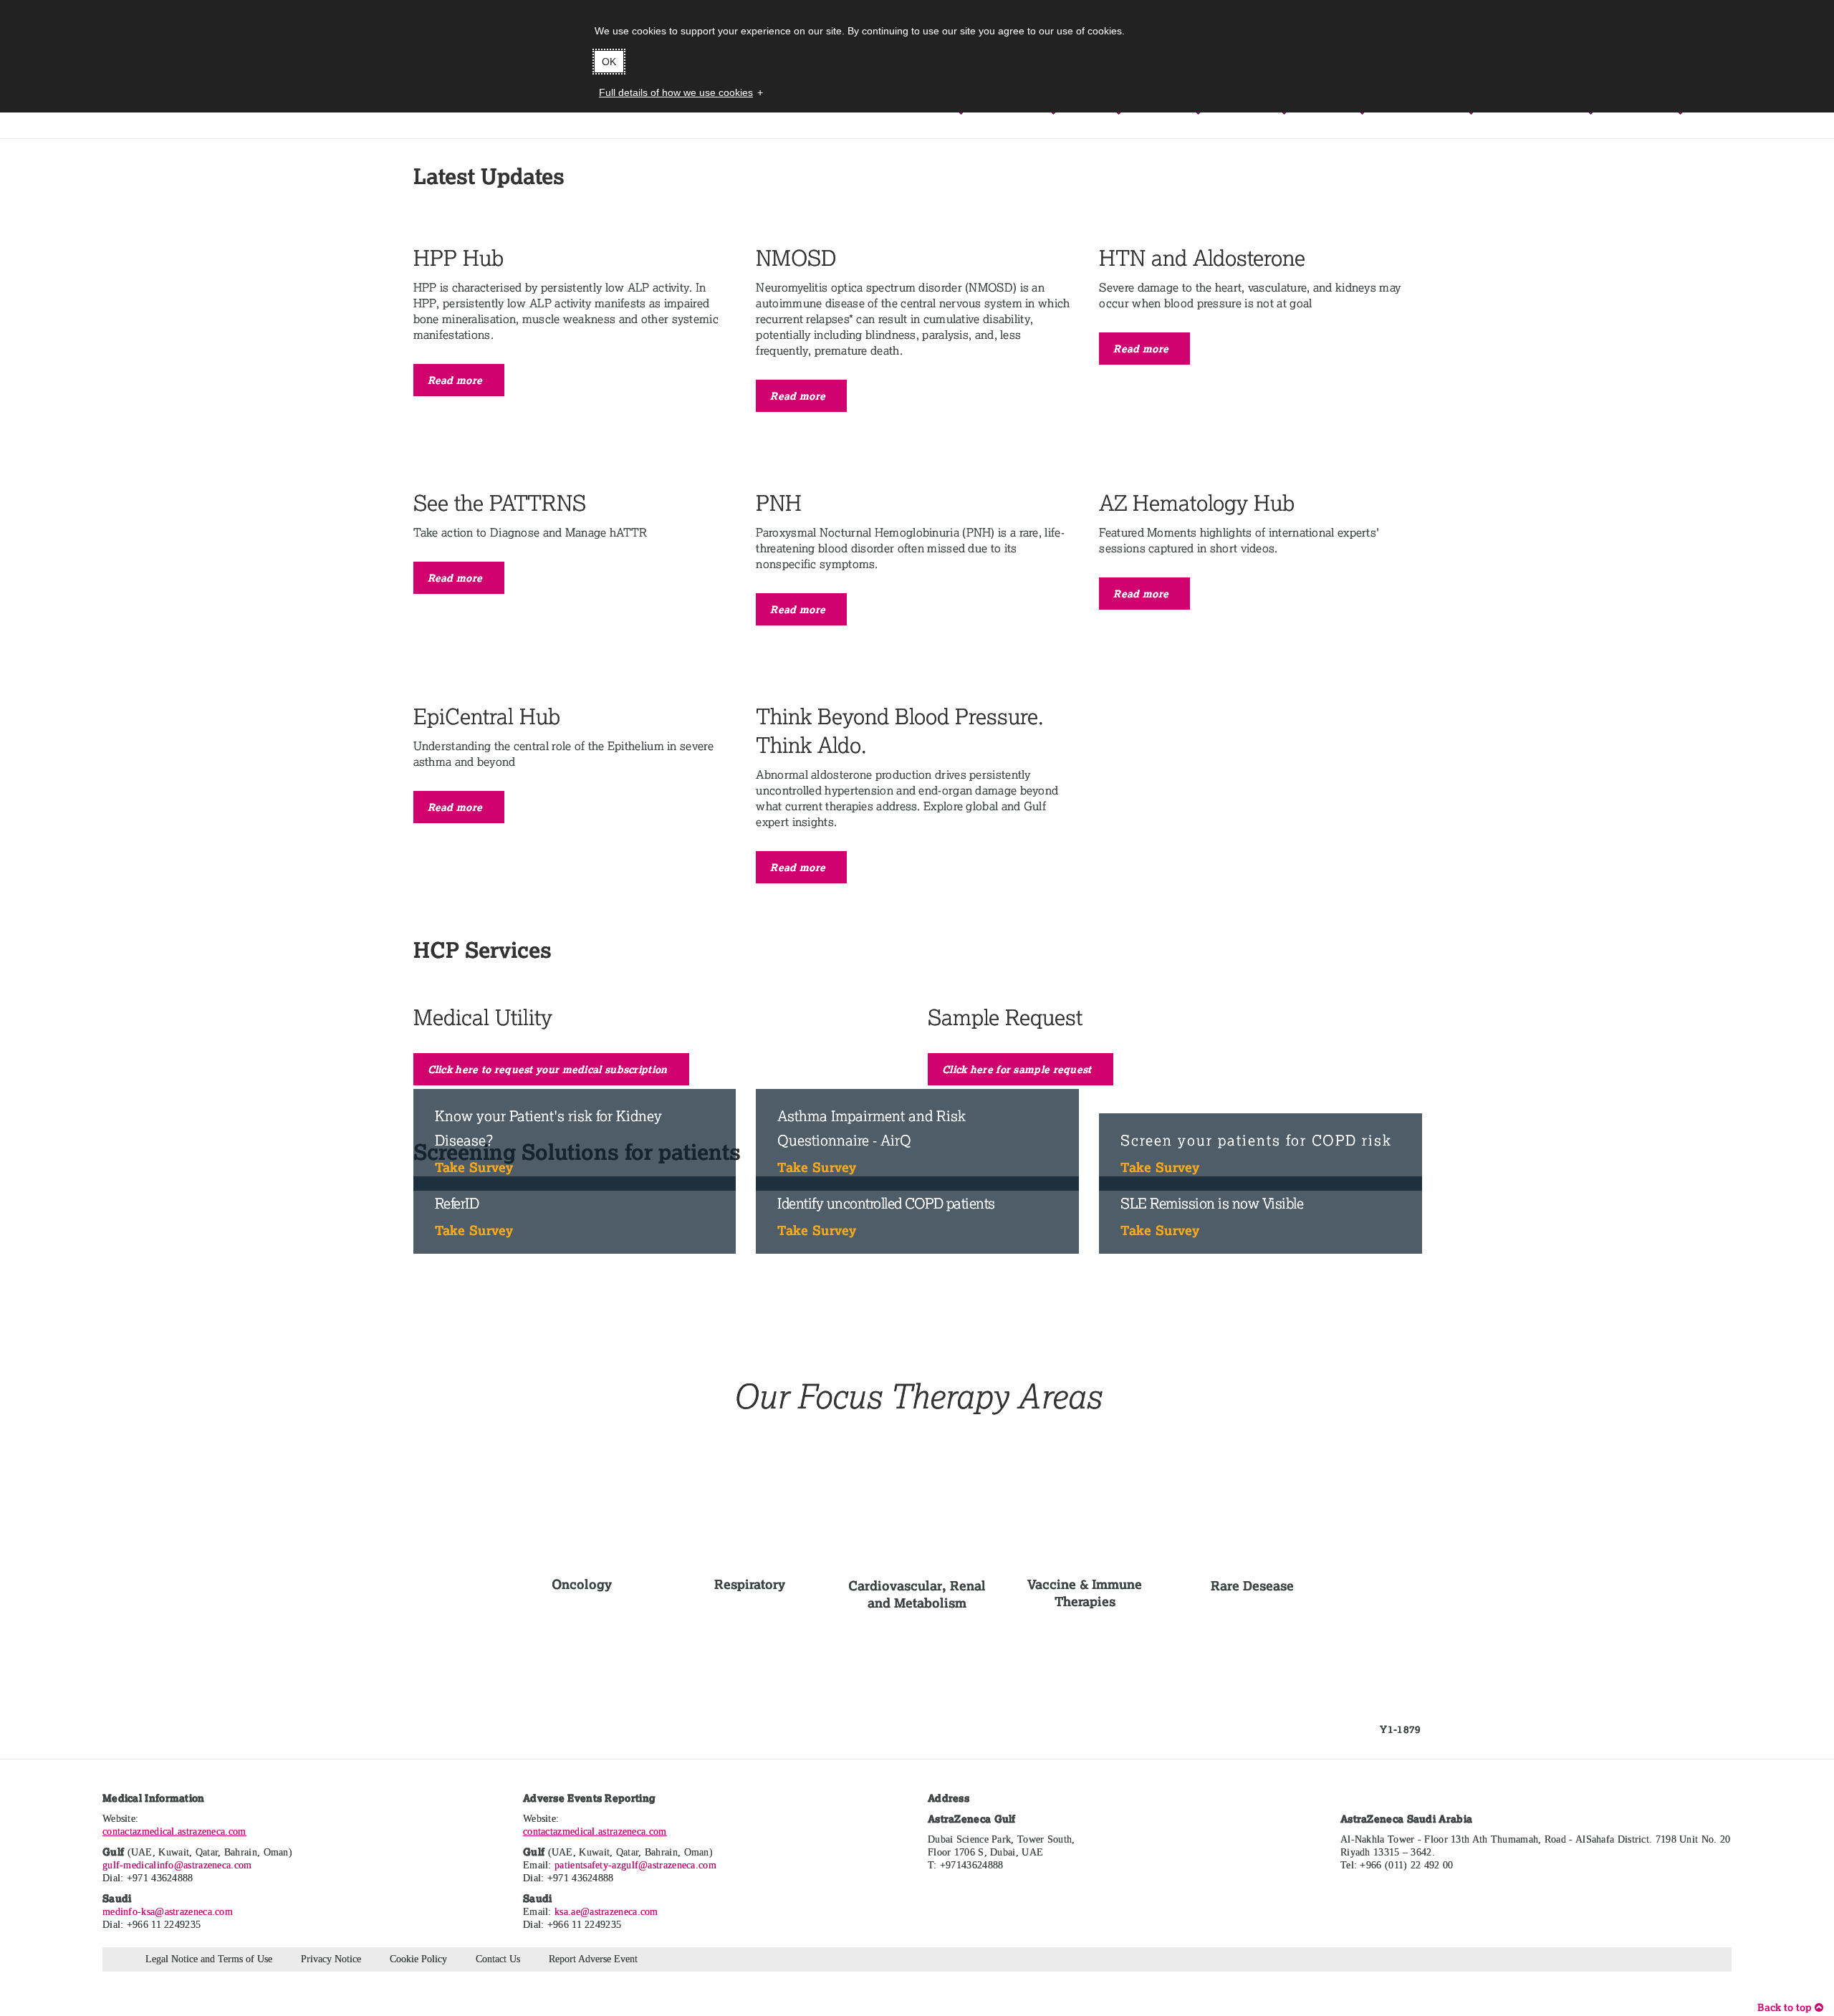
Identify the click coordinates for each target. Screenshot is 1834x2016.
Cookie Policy (418, 1959)
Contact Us (498, 1959)
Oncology (582, 1584)
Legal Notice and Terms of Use (209, 1959)
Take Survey (474, 1167)
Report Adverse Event (593, 1959)
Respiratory (750, 1584)
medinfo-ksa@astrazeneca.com (168, 1912)
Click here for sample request (1018, 1069)
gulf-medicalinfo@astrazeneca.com (177, 1865)
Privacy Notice (331, 1959)
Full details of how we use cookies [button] (676, 92)
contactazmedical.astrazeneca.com (174, 1832)
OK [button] (609, 62)
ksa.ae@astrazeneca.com (606, 1912)
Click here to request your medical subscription (549, 1069)
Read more (457, 380)
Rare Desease (1252, 1585)
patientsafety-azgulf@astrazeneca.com (635, 1865)
